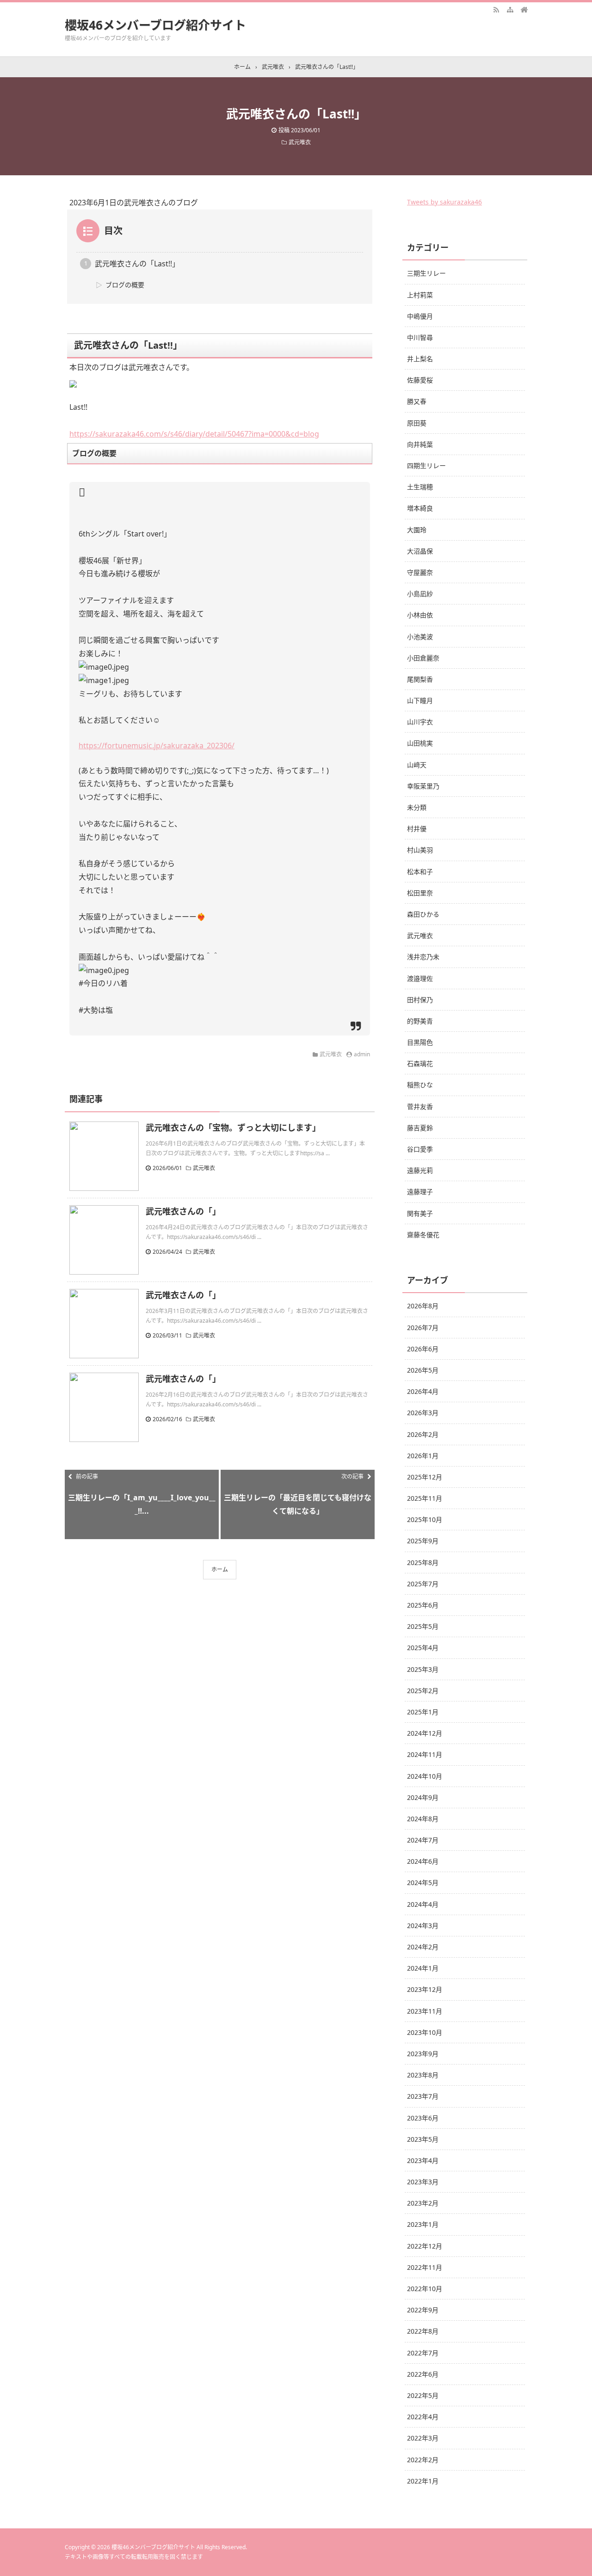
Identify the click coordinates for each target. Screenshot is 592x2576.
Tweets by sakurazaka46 (444, 202)
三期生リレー (426, 273)
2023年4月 (423, 2160)
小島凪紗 (420, 594)
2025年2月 (423, 1691)
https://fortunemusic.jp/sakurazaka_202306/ (157, 746)
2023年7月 (423, 2096)
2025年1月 (423, 1712)
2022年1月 (423, 2481)
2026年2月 (423, 1434)
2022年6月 (423, 2374)
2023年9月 (423, 2054)
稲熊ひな (420, 1085)
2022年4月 (423, 2417)
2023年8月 (423, 2075)
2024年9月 (423, 1797)
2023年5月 (423, 2139)
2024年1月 (423, 1968)
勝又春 (417, 401)
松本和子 (420, 872)
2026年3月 (423, 1413)
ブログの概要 (125, 285)
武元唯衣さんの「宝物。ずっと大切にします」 (233, 1128)
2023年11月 (425, 2011)
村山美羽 (420, 850)
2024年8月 (423, 1819)
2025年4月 (423, 1648)
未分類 (417, 807)
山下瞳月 (420, 700)
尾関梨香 (420, 679)
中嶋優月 (420, 316)
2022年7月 (423, 2353)
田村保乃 (420, 1000)
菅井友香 (420, 1106)
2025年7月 (423, 1584)
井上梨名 (420, 359)
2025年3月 (423, 1669)
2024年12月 (425, 1733)
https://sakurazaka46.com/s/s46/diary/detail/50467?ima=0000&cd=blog (194, 434)
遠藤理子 (420, 1192)
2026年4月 (423, 1391)
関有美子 (420, 1213)
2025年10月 (425, 1519)
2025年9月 (423, 1541)
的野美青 (420, 1021)
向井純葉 (420, 444)
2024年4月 (423, 1904)
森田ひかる (423, 914)
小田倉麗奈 (423, 658)
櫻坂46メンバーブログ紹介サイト (155, 25)
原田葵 (417, 423)
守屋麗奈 (420, 572)
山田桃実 (420, 743)
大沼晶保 (420, 551)
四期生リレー (426, 465)
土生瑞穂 (420, 487)
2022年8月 (423, 2331)
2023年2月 (423, 2203)
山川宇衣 (420, 722)
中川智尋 (420, 337)
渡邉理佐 (420, 978)
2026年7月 (423, 1328)
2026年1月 (423, 1456)
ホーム (220, 1569)
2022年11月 (425, 2267)
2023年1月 (423, 2224)
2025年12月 (425, 1477)
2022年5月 (423, 2395)
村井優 (417, 829)
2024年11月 (425, 1754)
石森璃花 (420, 1063)
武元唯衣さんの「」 (183, 1211)
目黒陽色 (420, 1042)
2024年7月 (423, 1840)
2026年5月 (423, 1370)
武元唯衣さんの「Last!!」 (137, 264)
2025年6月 (423, 1605)
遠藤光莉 (420, 1170)
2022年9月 (423, 2310)
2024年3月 (423, 1926)
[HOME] (524, 9)
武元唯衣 (300, 142)
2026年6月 (423, 1349)
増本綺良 (420, 508)
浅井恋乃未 (423, 957)
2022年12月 (425, 2246)
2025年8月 (423, 1562)
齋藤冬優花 (423, 1235)
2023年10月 (425, 2032)
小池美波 (420, 637)
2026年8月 (423, 1306)
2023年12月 (425, 1989)
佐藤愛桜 (420, 380)
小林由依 (420, 615)
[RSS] (496, 9)
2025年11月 (425, 1498)
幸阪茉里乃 (423, 786)
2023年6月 (423, 2118)
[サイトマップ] (510, 9)
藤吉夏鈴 (420, 1128)
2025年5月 (423, 1626)
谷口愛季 (420, 1149)
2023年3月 (423, 2182)
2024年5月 (423, 1883)
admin (362, 1054)
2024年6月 (423, 1861)
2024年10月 (425, 1776)
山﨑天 (417, 765)
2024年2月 (423, 1947)
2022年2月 (423, 2460)
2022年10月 (425, 2289)
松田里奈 (420, 893)
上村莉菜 (420, 295)
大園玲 (417, 530)
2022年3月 (423, 2438)
